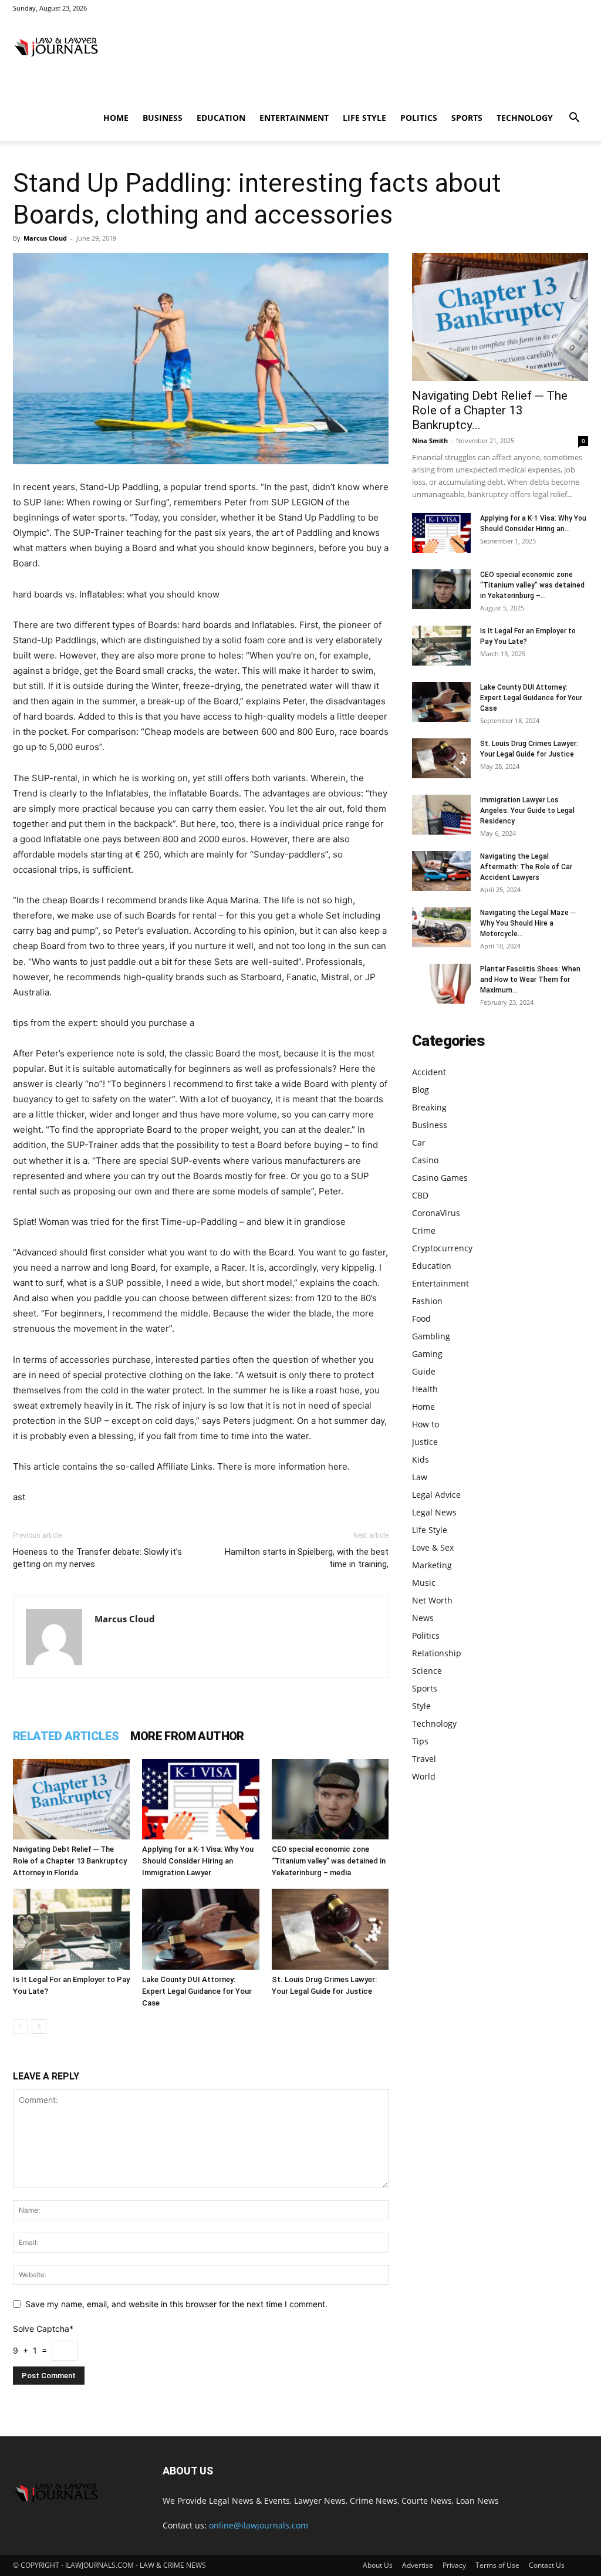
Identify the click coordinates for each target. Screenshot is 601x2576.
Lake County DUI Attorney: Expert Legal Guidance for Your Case (197, 1991)
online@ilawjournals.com (259, 2525)
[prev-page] (20, 2026)
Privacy (454, 2565)
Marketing (432, 1565)
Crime (424, 1230)
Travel (424, 1759)
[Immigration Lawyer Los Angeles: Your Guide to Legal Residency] (441, 815)
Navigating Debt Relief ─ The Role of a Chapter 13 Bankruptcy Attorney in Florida (70, 1861)
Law (420, 1477)
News (423, 1618)
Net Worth (432, 1600)
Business (163, 118)
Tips (420, 1741)
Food (421, 1319)
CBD (420, 1195)
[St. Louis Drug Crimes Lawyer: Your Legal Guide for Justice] (330, 1929)
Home (116, 118)
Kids (421, 1459)
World (424, 1776)
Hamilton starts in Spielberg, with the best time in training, (307, 1558)
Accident (429, 1072)
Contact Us (547, 2565)
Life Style (364, 118)
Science (427, 1671)
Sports (467, 118)
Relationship (437, 1653)
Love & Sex (433, 1547)
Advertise (418, 2565)
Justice (425, 1442)
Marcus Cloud (45, 238)
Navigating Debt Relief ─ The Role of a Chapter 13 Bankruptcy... (490, 410)
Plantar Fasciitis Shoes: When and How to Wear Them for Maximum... (530, 980)
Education (221, 118)
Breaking (429, 1107)
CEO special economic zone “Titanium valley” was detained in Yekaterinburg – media (329, 1861)
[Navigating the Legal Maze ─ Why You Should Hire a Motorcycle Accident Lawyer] (441, 928)
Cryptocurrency (442, 1248)
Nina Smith (430, 440)
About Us (378, 2565)
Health (425, 1389)
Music (424, 1583)
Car (419, 1142)
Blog (421, 1090)
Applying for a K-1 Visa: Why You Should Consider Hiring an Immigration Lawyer (198, 1861)
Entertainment (294, 118)
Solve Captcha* (43, 2329)
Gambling (431, 1336)
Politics (419, 118)
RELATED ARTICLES (66, 1736)
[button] (574, 119)
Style (421, 1706)
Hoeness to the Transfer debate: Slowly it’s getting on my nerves (97, 1558)
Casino (425, 1160)
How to (426, 1424)
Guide (424, 1371)
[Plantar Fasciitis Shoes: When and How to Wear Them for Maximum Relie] (441, 984)
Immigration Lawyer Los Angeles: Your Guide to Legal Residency (527, 811)
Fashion (427, 1301)
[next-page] (39, 2026)
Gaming (427, 1354)
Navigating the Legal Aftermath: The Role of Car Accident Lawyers (526, 867)
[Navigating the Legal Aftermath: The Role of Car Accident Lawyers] (441, 871)
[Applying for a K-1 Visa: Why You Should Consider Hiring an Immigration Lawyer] (200, 1799)
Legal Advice (436, 1495)
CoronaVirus (436, 1213)
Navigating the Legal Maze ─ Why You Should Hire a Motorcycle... (528, 923)
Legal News (434, 1512)
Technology (525, 118)
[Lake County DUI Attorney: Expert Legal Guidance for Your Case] (200, 1929)
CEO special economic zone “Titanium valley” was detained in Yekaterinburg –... (532, 585)
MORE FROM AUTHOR (187, 1736)
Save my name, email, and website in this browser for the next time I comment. (176, 2304)
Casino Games (440, 1178)
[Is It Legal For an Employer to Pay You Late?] (71, 1929)
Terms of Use (497, 2565)
